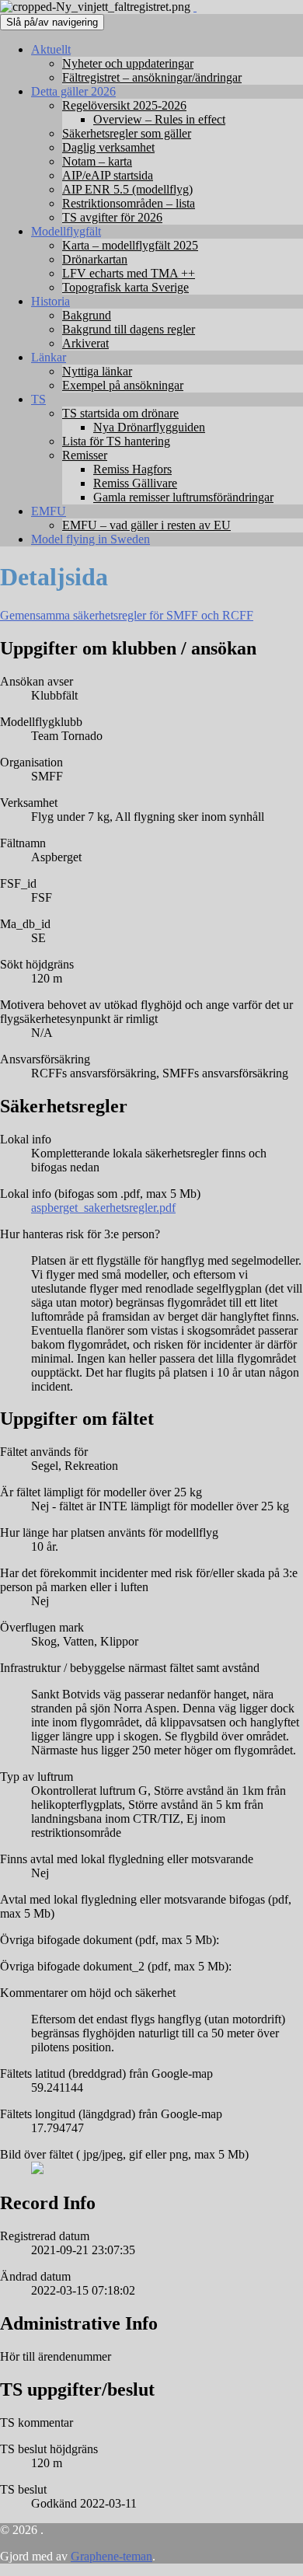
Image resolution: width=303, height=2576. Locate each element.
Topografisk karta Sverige (125, 287)
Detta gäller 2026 (73, 91)
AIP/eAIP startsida (108, 175)
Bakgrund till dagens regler (129, 329)
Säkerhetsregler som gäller (127, 133)
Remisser (85, 455)
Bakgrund (87, 315)
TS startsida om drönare (120, 413)
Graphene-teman (111, 2556)
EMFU (49, 511)
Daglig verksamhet (108, 147)
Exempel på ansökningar (123, 385)
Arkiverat (85, 343)
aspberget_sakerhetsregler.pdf (103, 1208)
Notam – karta (97, 161)
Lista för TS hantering (116, 441)
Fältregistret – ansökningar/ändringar (152, 77)
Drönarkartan (95, 259)
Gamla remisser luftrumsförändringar (183, 497)
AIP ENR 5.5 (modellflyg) (127, 189)
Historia (50, 301)
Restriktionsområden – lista (129, 203)
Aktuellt (51, 49)
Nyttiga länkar (97, 371)
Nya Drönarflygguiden (149, 427)
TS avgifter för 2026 (112, 217)
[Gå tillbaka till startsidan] (195, 7)
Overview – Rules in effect (159, 119)
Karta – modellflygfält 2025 (130, 245)
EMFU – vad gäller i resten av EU (146, 525)
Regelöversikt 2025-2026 (124, 105)
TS (38, 399)
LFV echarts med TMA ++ (129, 273)
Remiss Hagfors (132, 469)
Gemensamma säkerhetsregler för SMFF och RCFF (127, 615)
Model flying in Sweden (91, 539)
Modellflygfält (66, 231)
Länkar (49, 357)
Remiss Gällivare (135, 483)
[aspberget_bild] (37, 2170)
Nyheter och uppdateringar (128, 63)
